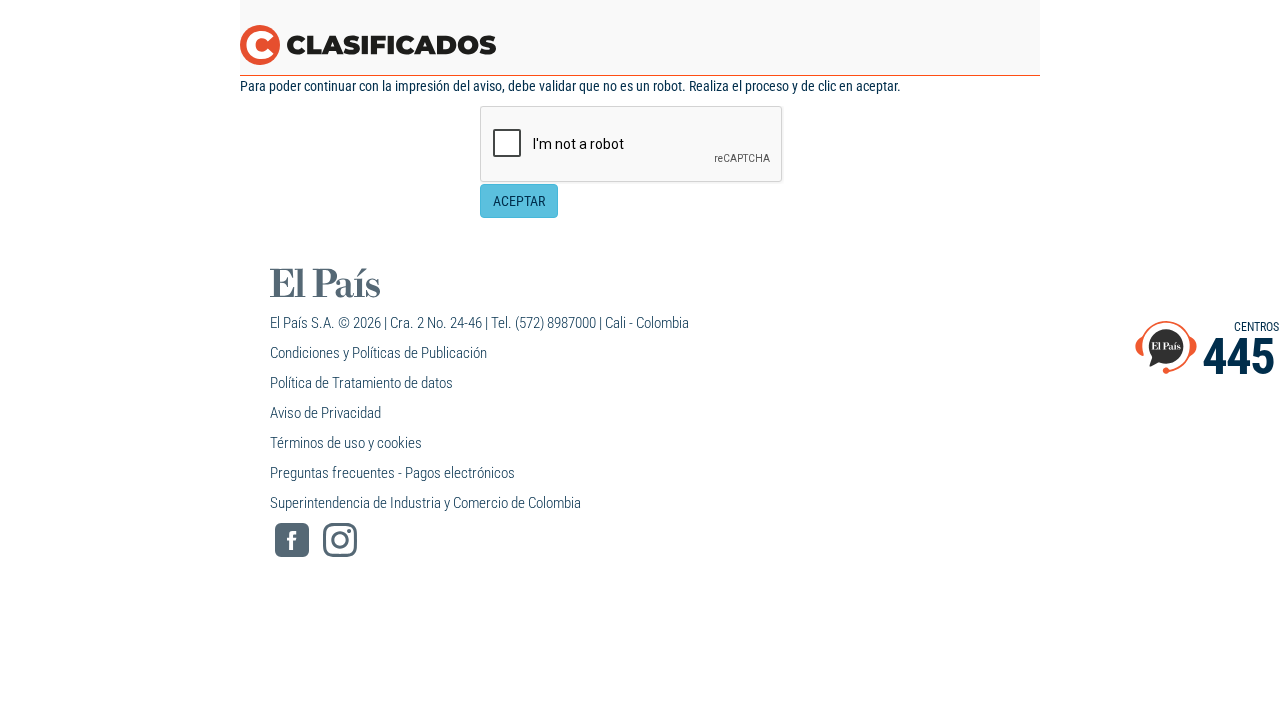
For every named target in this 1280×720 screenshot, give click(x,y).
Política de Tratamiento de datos (361, 383)
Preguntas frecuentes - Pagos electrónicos (392, 473)
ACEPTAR (519, 201)
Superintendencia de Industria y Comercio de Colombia (425, 503)
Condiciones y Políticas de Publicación (378, 353)
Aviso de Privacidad (325, 413)
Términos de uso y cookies (346, 443)
